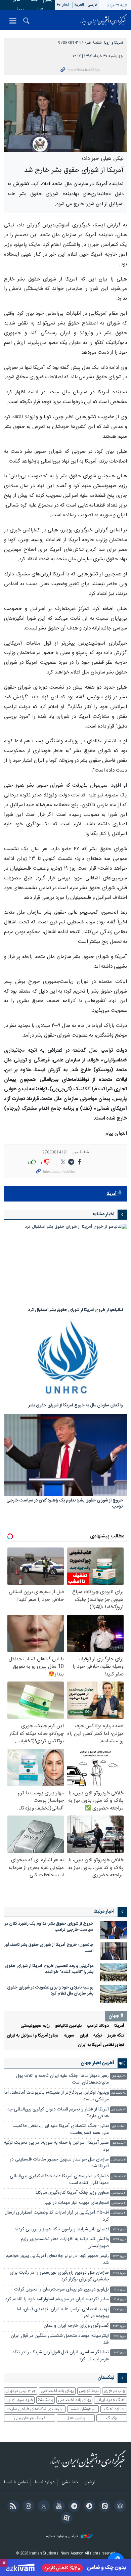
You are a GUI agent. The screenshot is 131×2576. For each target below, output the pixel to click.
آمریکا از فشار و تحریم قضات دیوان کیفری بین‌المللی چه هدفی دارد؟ (58, 2113)
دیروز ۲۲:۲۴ (119, 2256)
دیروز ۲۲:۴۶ (119, 2240)
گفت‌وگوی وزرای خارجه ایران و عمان (76, 2326)
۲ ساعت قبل (119, 2143)
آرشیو (90, 2483)
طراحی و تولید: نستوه (63, 2537)
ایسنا (103, 20)
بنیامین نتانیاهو (68, 2026)
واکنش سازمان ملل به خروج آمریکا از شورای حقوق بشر (76, 1406)
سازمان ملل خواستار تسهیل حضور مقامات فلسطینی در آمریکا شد (59, 2163)
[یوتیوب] (58, 2507)
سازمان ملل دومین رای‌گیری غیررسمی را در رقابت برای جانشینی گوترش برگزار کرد (59, 2276)
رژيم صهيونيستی (35, 2026)
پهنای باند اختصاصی (57, 2391)
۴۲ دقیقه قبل (118, 2110)
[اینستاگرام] (27, 2507)
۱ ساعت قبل (119, 2126)
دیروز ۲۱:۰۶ (120, 2300)
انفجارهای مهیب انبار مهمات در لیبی (76, 2203)
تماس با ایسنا (16, 2483)
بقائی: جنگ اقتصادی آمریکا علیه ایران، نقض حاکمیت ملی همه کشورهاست (61, 2129)
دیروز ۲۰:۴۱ (120, 2310)
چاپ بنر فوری (115, 2391)
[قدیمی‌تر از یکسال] (65, 1265)
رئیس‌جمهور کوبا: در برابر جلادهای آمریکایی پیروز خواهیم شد (57, 2259)
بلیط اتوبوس (89, 2391)
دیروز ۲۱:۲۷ (119, 2273)
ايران (84, 2036)
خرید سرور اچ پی (19, 2400)
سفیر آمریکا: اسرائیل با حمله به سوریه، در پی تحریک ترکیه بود (56, 2146)
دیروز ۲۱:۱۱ (120, 2290)
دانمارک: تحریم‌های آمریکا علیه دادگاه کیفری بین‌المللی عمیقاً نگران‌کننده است (59, 2180)
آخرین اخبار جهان (97, 2063)
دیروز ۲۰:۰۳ (120, 2353)
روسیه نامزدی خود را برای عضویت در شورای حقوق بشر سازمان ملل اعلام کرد (50, 1991)
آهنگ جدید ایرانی (111, 2400)
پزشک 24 (46, 2400)
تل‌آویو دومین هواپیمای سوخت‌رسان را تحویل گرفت (61, 2290)
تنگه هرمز (116, 2036)
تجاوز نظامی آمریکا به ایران (101, 2045)
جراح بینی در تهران (21, 2391)
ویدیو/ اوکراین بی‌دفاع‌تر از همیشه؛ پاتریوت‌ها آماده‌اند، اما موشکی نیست (57, 2096)
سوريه (69, 2036)
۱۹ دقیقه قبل (119, 2076)
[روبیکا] (119, 2507)
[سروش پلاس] (88, 2507)
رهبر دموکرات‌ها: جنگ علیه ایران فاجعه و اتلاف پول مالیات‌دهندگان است (62, 2079)
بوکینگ (112, 2418)
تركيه (98, 2036)
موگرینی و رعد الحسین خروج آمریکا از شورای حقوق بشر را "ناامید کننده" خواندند (49, 1969)
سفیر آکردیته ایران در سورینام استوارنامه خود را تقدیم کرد (57, 2299)
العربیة (79, 5)
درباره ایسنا (45, 2483)
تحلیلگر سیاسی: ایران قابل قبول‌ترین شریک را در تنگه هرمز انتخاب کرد (61, 2356)
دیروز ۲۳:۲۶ (119, 2230)
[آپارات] (65, 2519)
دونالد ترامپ (98, 2026)
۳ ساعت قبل (119, 2160)
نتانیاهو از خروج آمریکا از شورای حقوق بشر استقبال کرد (76, 1311)
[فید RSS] (12, 2507)
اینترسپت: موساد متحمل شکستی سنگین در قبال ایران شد (60, 2339)
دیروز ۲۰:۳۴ (119, 2326)
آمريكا (112, 1194)
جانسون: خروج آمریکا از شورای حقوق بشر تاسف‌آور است (49, 1948)
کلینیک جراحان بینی (30, 2418)
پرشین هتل (76, 2418)
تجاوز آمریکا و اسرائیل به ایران (33, 2036)
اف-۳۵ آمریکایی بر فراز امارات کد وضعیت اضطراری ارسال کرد (57, 2216)
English (64, 5)
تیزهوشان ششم (83, 2409)
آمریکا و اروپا (114, 43)
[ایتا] (104, 2507)
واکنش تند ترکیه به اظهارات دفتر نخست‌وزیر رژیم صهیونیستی (65, 2243)
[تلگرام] (73, 2507)
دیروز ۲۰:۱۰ (120, 2336)
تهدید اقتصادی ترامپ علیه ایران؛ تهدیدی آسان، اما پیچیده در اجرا (63, 2313)
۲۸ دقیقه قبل (118, 2093)
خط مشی (70, 2483)
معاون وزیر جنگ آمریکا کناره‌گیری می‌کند (72, 2193)
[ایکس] (42, 2507)
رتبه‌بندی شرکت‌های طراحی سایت (35, 2409)
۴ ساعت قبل (119, 2193)
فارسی (92, 5)
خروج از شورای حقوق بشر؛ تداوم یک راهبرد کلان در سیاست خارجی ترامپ (65, 1504)
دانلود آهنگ (114, 2409)
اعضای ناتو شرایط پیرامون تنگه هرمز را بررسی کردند (62, 2230)
